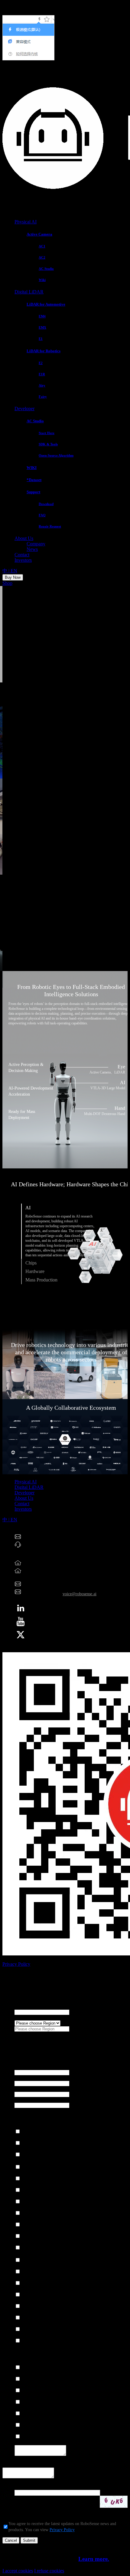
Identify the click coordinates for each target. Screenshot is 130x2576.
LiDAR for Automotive (46, 304)
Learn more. (94, 2559)
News (32, 549)
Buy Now (13, 577)
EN (14, 571)
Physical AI (26, 222)
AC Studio (35, 421)
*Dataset (34, 480)
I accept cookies (18, 2571)
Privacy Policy (16, 1964)
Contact (22, 555)
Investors (23, 560)
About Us (24, 538)
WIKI (32, 468)
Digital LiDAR (29, 292)
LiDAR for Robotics (44, 351)
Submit (29, 2540)
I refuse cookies (49, 2571)
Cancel (11, 2540)
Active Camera (39, 234)
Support (33, 492)
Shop (7, 583)
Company (36, 544)
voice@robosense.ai (80, 1594)
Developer (24, 409)
